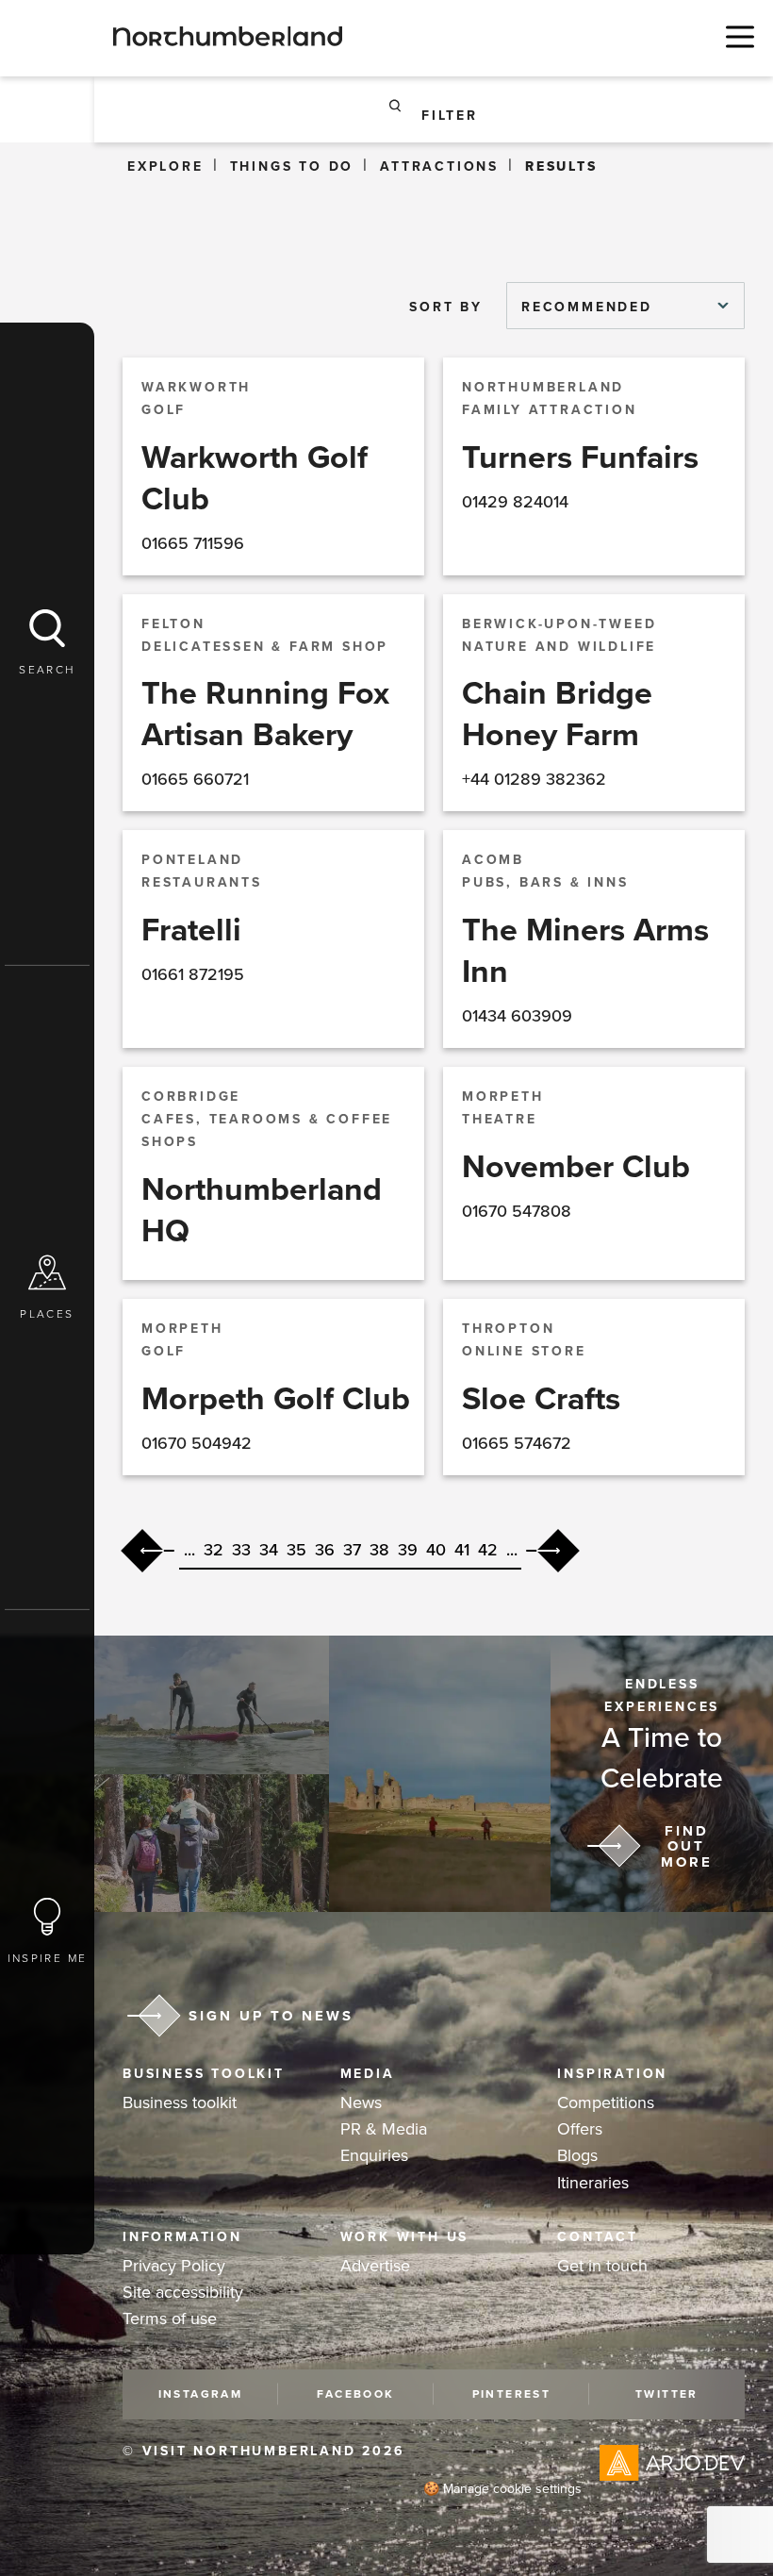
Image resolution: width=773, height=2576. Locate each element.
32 (214, 1550)
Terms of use (170, 2318)
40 (436, 1550)
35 (296, 1550)
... (189, 1550)
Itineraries (593, 2183)
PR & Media (384, 2129)
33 (241, 1550)
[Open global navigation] (735, 36)
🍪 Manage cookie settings (502, 2489)
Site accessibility (183, 2292)
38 (379, 1550)
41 (462, 1550)
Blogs (577, 2155)
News (361, 2102)
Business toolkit (180, 2102)
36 (325, 1550)
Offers (580, 2129)
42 (488, 1550)
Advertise (375, 2266)
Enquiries (374, 2155)
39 (408, 1550)
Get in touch (602, 2266)
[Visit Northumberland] (228, 36)
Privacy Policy (174, 2266)
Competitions (606, 2102)
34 (269, 1550)
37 (352, 1550)
